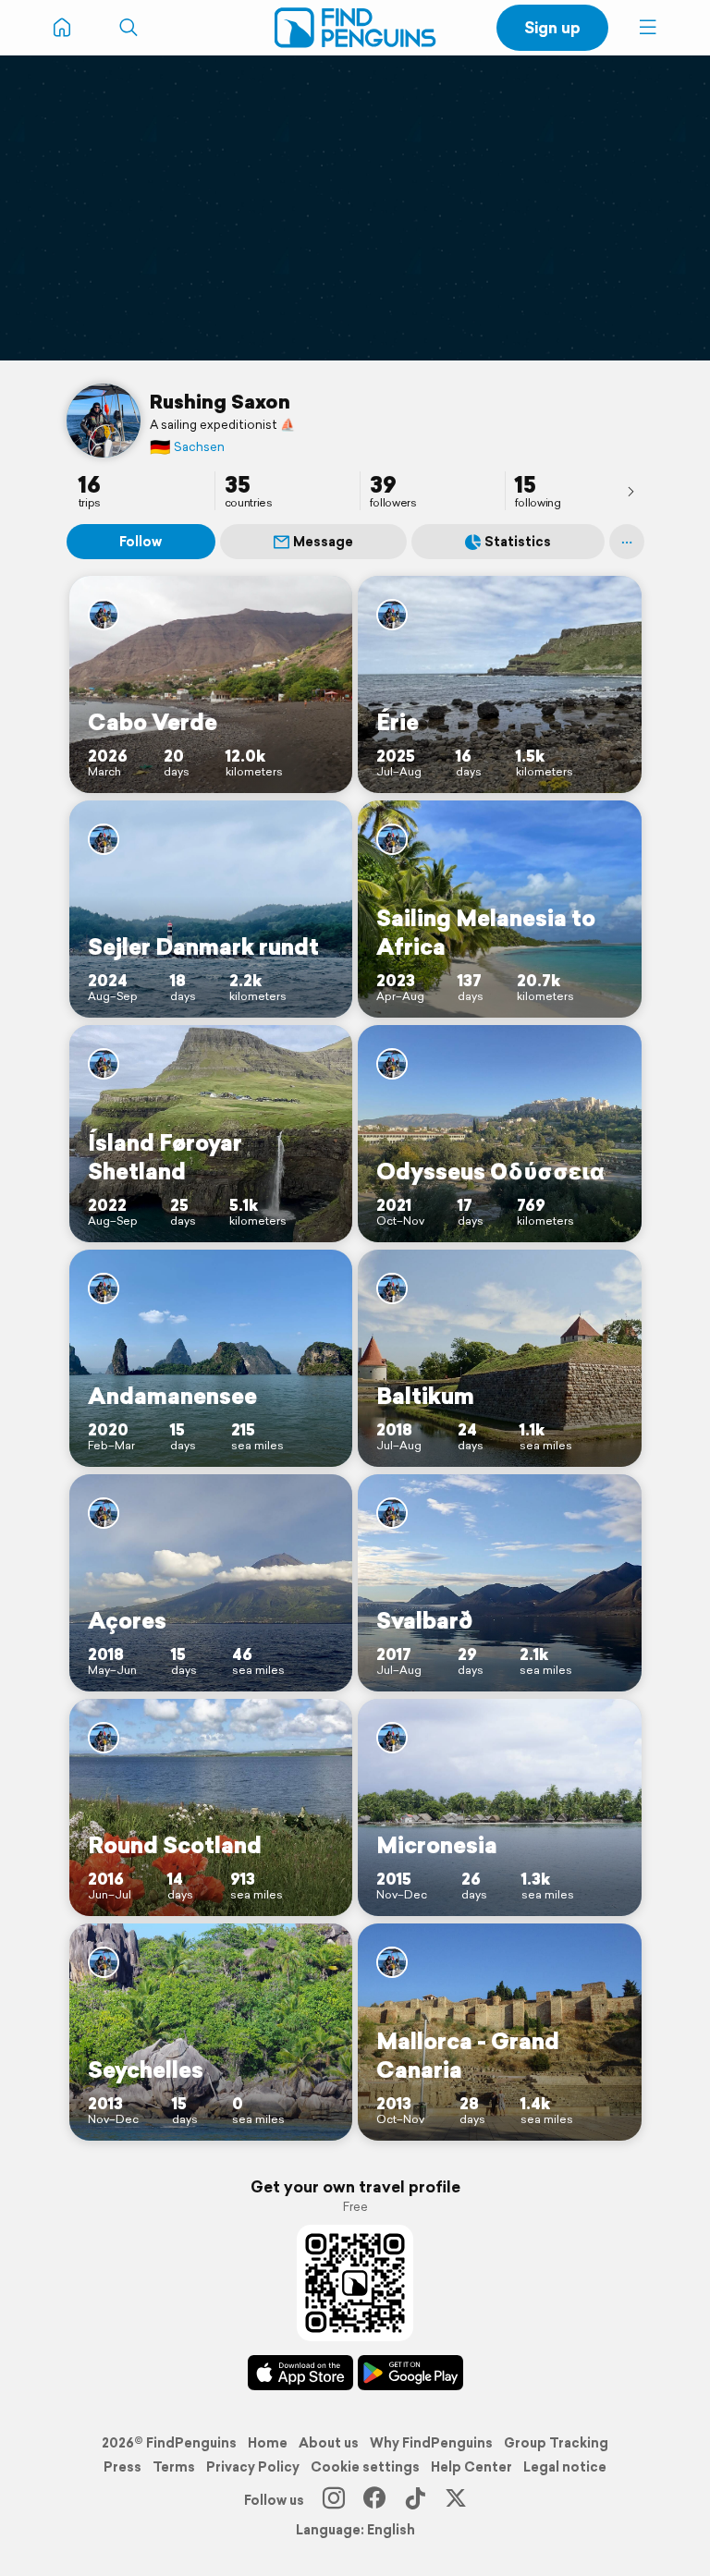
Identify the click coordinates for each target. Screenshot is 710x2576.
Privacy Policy (253, 2467)
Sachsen (187, 447)
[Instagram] (334, 2500)
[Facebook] (374, 2500)
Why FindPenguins (431, 2443)
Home (268, 2443)
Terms (174, 2467)
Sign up (552, 27)
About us (329, 2443)
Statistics (518, 542)
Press (122, 2467)
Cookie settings (365, 2467)
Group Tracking (556, 2443)
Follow (141, 542)
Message (323, 542)
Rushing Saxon (220, 401)
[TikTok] (415, 2500)
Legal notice (565, 2467)
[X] (456, 2500)
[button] (648, 28)
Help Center (471, 2467)
